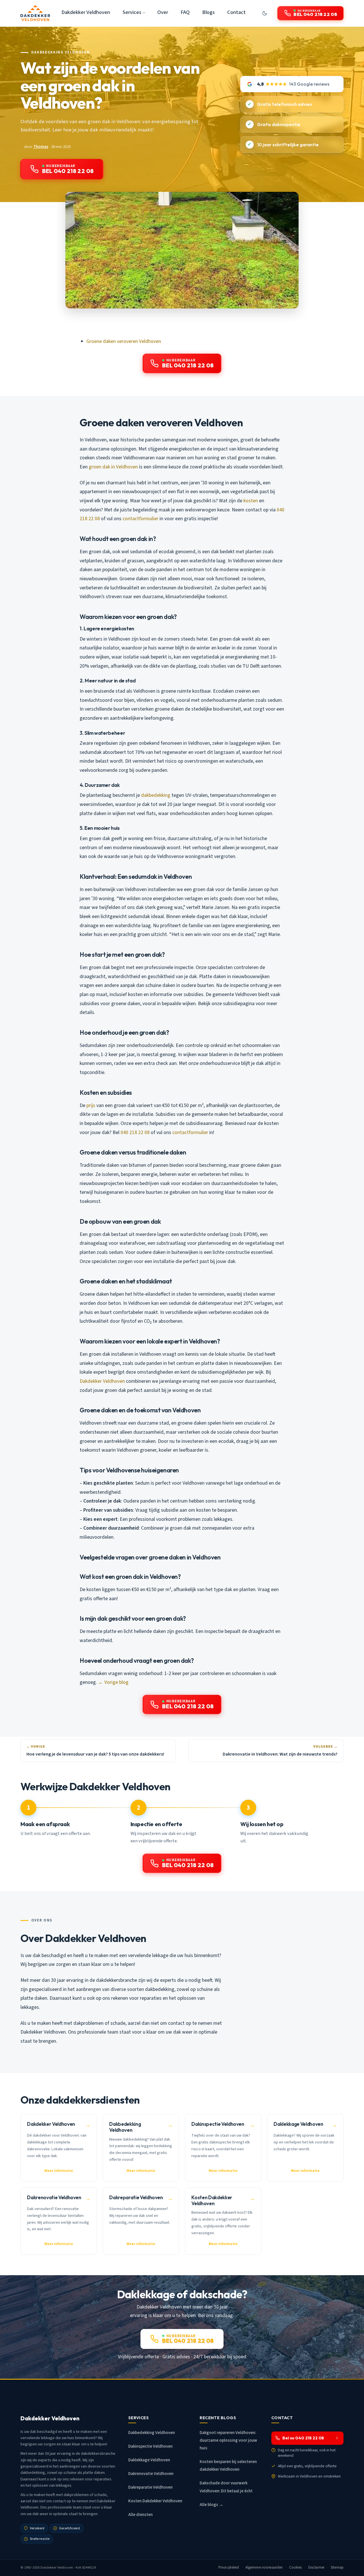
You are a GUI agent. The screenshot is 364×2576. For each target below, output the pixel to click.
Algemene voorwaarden (264, 2567)
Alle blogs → (211, 2505)
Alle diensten (140, 2515)
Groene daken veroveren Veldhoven (124, 341)
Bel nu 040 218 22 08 (303, 2438)
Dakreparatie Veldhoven (150, 2487)
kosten (251, 501)
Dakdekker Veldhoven (86, 12)
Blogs (208, 12)
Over (163, 12)
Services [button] (132, 12)
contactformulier (140, 519)
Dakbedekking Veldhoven (61, 52)
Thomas (41, 147)
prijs (91, 1105)
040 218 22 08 (135, 1132)
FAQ (185, 12)
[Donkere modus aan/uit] (264, 13)
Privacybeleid (229, 2567)
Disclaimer (316, 2567)
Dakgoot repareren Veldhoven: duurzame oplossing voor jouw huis (228, 2440)
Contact (236, 12)
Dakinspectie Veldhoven (150, 2446)
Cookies (296, 2567)
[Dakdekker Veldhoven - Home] (35, 13)
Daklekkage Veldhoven (149, 2460)
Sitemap (337, 2567)
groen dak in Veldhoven (113, 467)
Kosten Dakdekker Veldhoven (155, 2501)
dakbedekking (156, 795)
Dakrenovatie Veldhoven (151, 2474)
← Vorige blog (113, 1682)
